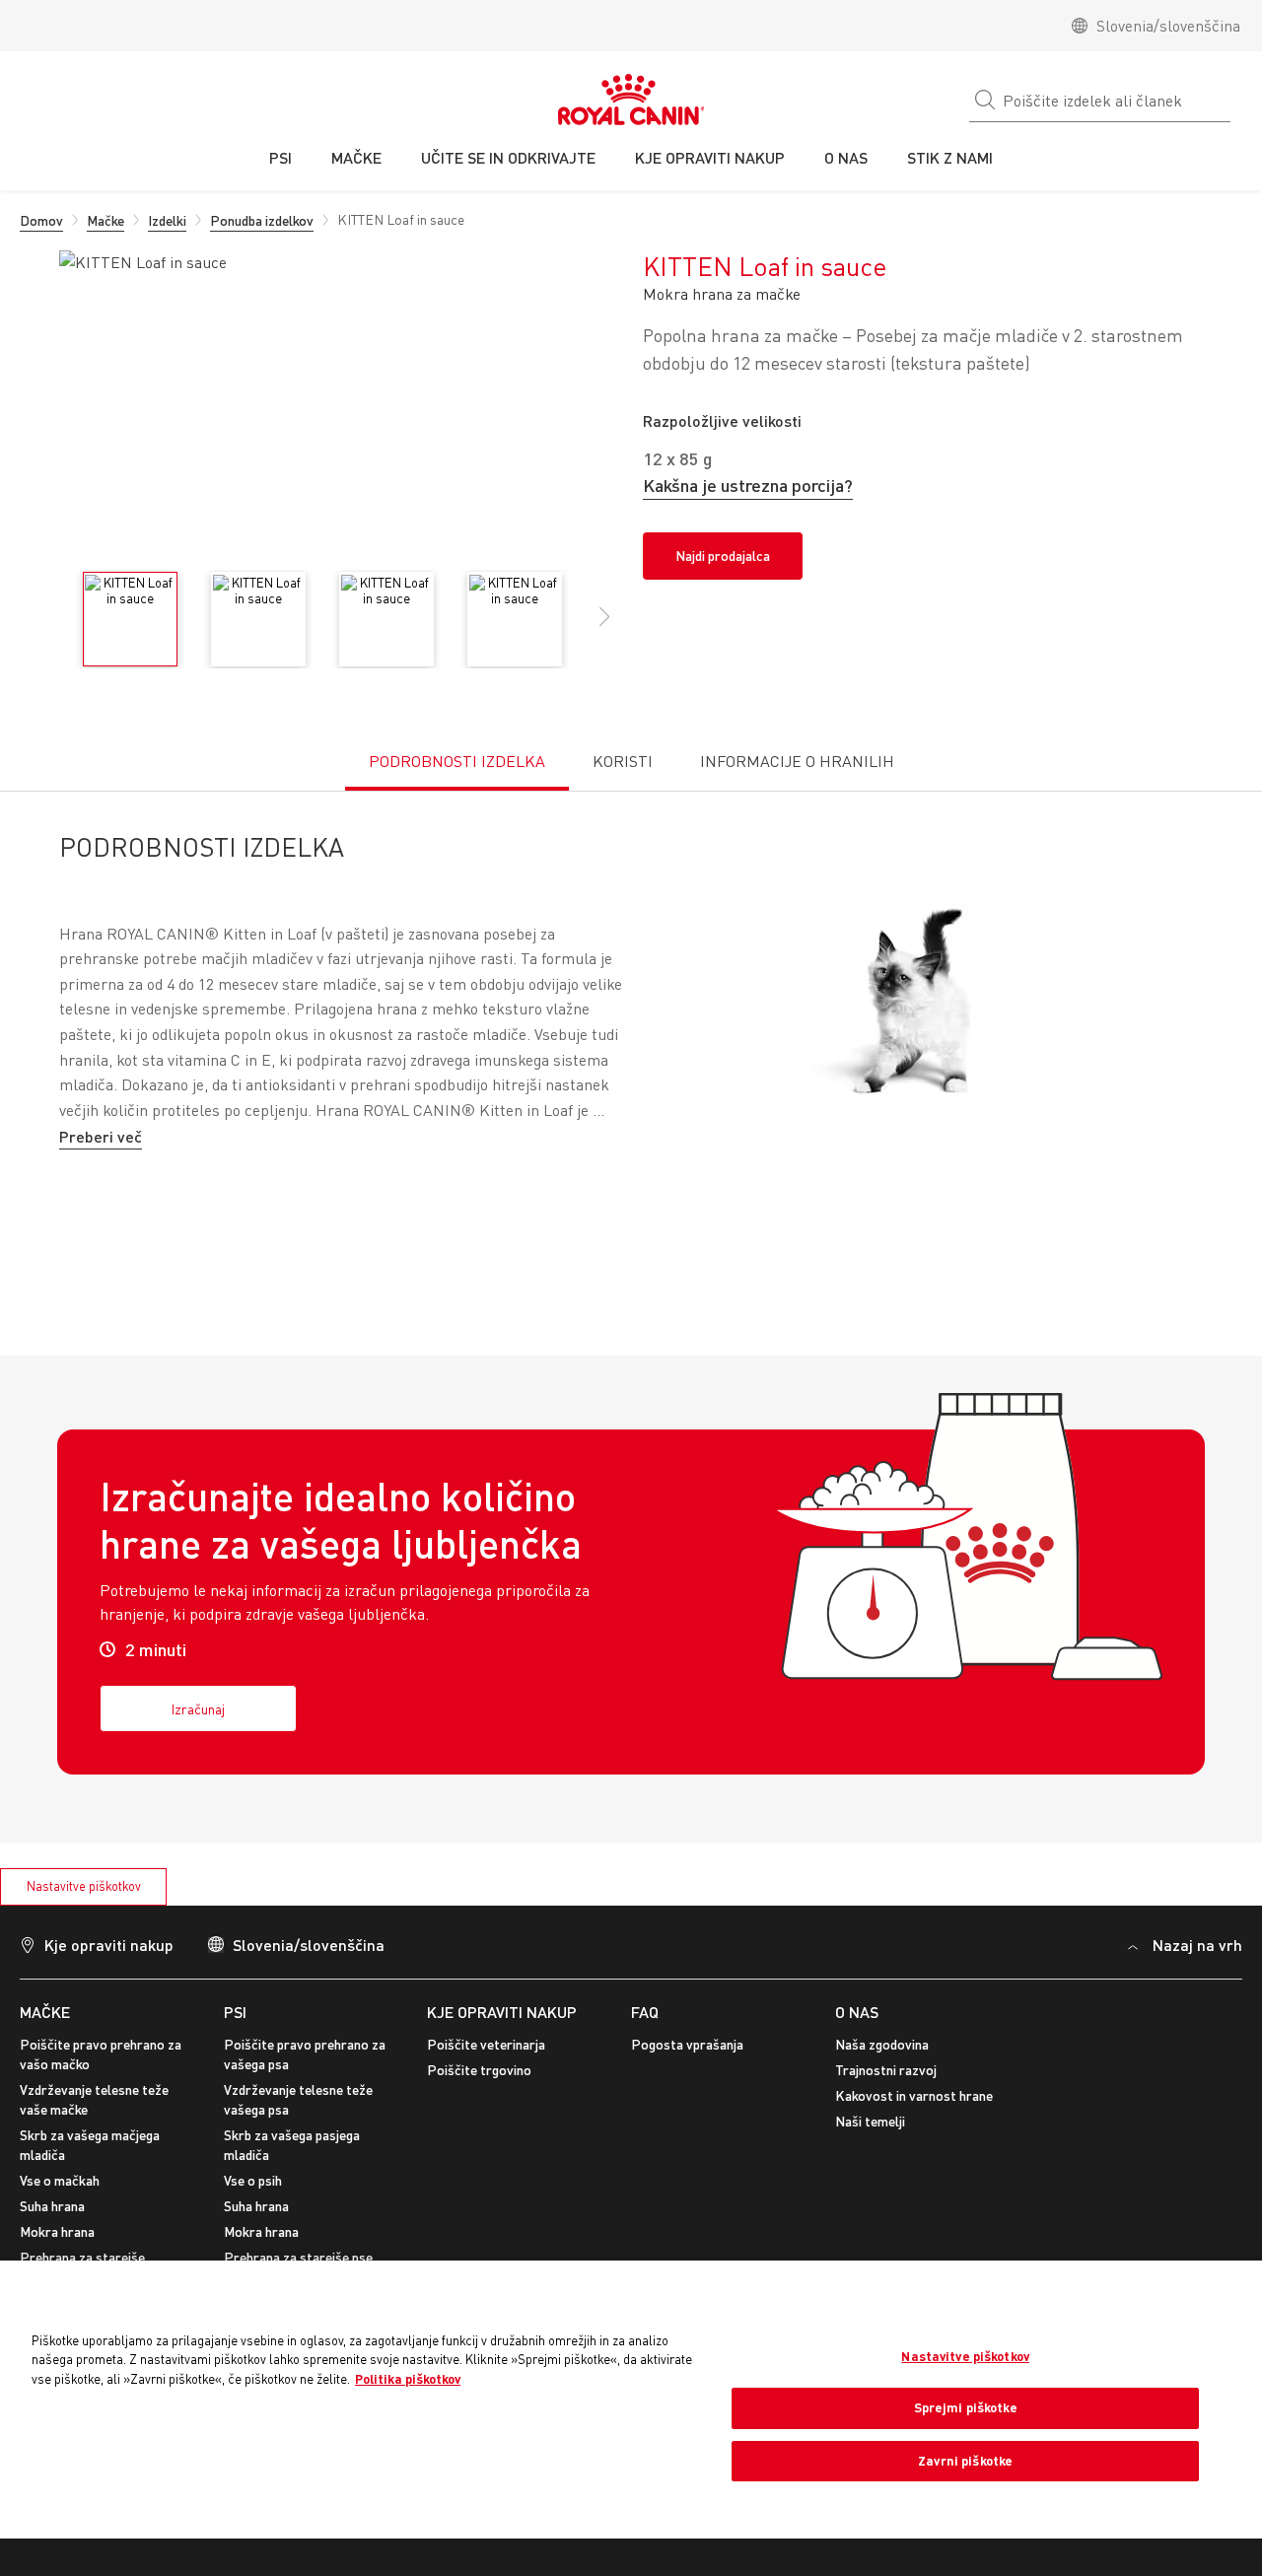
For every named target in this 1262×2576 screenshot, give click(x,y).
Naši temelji (870, 2121)
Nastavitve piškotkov (84, 1886)
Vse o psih (253, 2180)
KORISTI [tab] (623, 761)
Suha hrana (52, 2206)
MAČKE (45, 2012)
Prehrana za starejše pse (298, 2257)
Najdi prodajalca (723, 556)
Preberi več (101, 1136)
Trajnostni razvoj (886, 2070)
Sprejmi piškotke (966, 2407)
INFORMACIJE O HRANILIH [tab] (797, 761)
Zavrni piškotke (965, 2461)
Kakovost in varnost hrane (914, 2095)
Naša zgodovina (882, 2044)
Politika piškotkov (408, 2379)
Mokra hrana (57, 2231)
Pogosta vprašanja (687, 2044)
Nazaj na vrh (1197, 1945)
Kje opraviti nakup (109, 1945)
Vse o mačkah (60, 2180)
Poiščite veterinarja (486, 2044)
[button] (604, 627)
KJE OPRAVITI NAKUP (502, 2012)
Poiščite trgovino (479, 2070)
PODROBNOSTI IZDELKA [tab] (457, 761)
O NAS (857, 2012)
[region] (631, 2399)
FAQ (645, 2012)
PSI (235, 2012)
